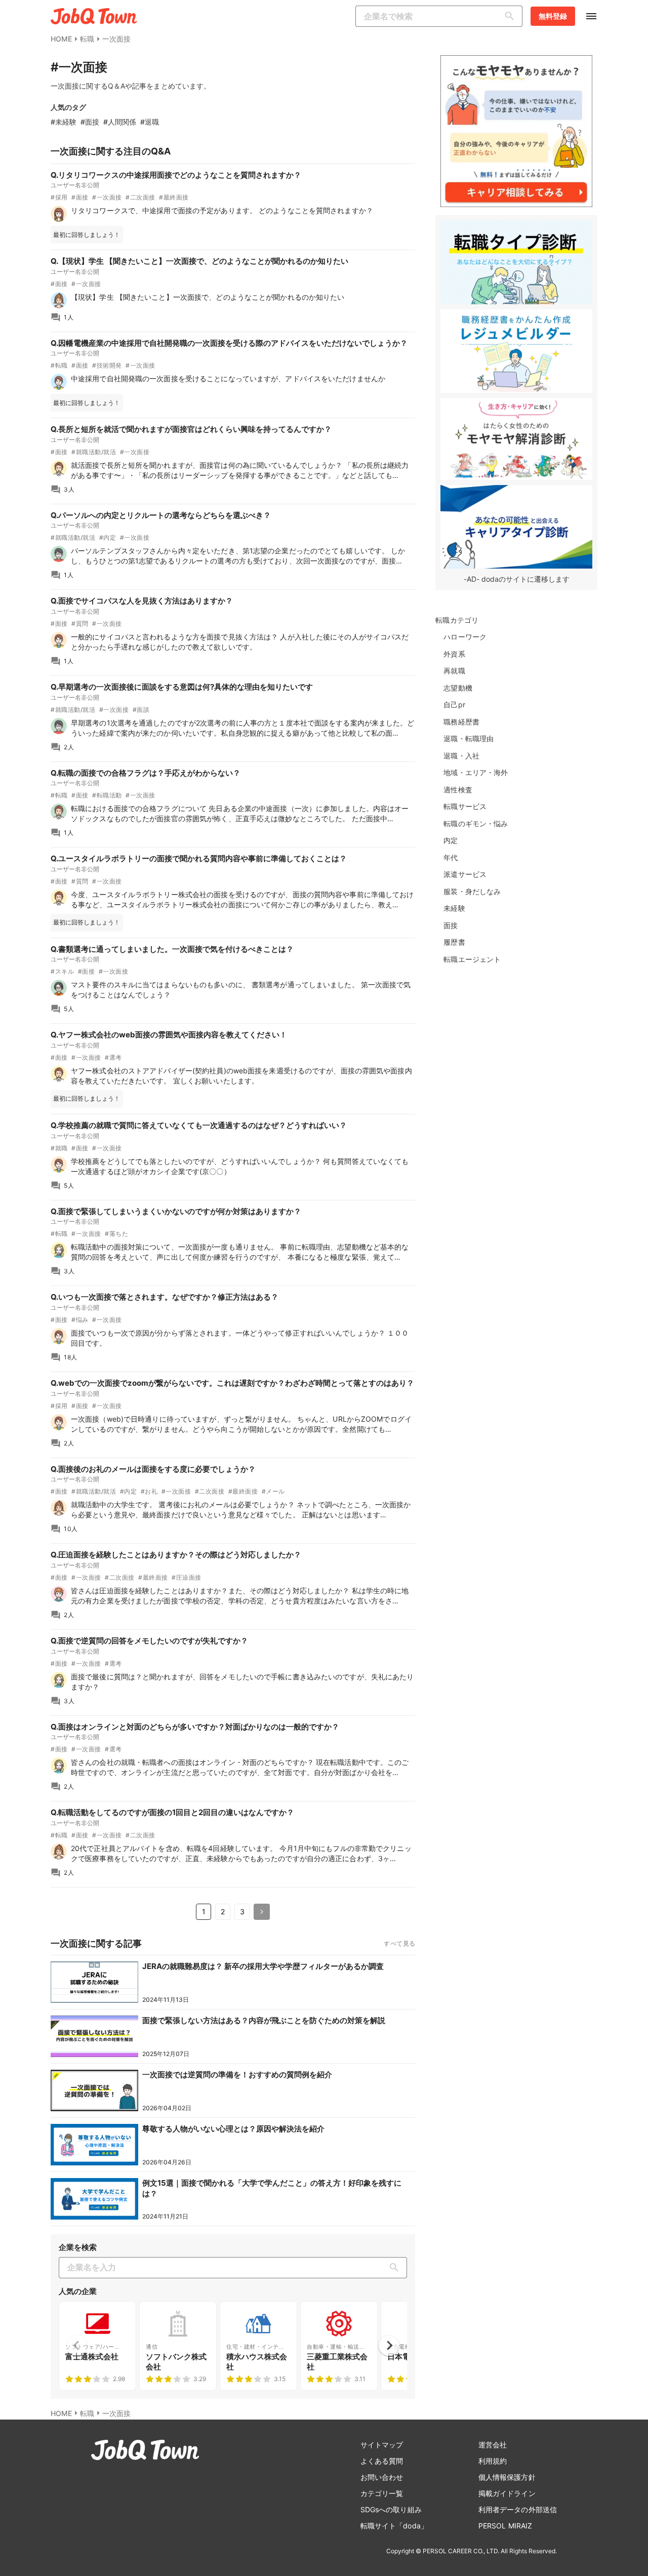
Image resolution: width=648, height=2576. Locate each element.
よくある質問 (382, 2461)
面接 (451, 925)
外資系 (454, 654)
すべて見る (399, 1943)
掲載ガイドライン (507, 2493)
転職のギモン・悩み (476, 823)
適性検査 (458, 790)
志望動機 (458, 688)
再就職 (454, 671)
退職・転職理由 (469, 738)
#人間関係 (120, 122)
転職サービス (465, 806)
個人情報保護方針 (507, 2477)
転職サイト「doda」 (394, 2526)
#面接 (90, 122)
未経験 (454, 908)
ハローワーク (465, 637)
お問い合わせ (382, 2477)
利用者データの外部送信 (518, 2509)
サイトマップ (382, 2445)
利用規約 (493, 2461)
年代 (451, 857)
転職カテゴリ (457, 620)
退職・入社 (461, 756)
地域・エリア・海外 (476, 772)
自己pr (454, 705)
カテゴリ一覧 (382, 2493)
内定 (451, 840)
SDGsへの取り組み (391, 2509)
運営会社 (493, 2445)
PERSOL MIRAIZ (505, 2526)
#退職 (150, 122)
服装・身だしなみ (472, 891)
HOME (61, 39)
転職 (87, 39)
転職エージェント (472, 959)
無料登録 (553, 16)
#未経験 (64, 122)
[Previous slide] (77, 2346)
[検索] (512, 16)
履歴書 (454, 942)
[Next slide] (389, 2346)
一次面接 (116, 39)
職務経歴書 (461, 722)
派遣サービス (465, 874)
